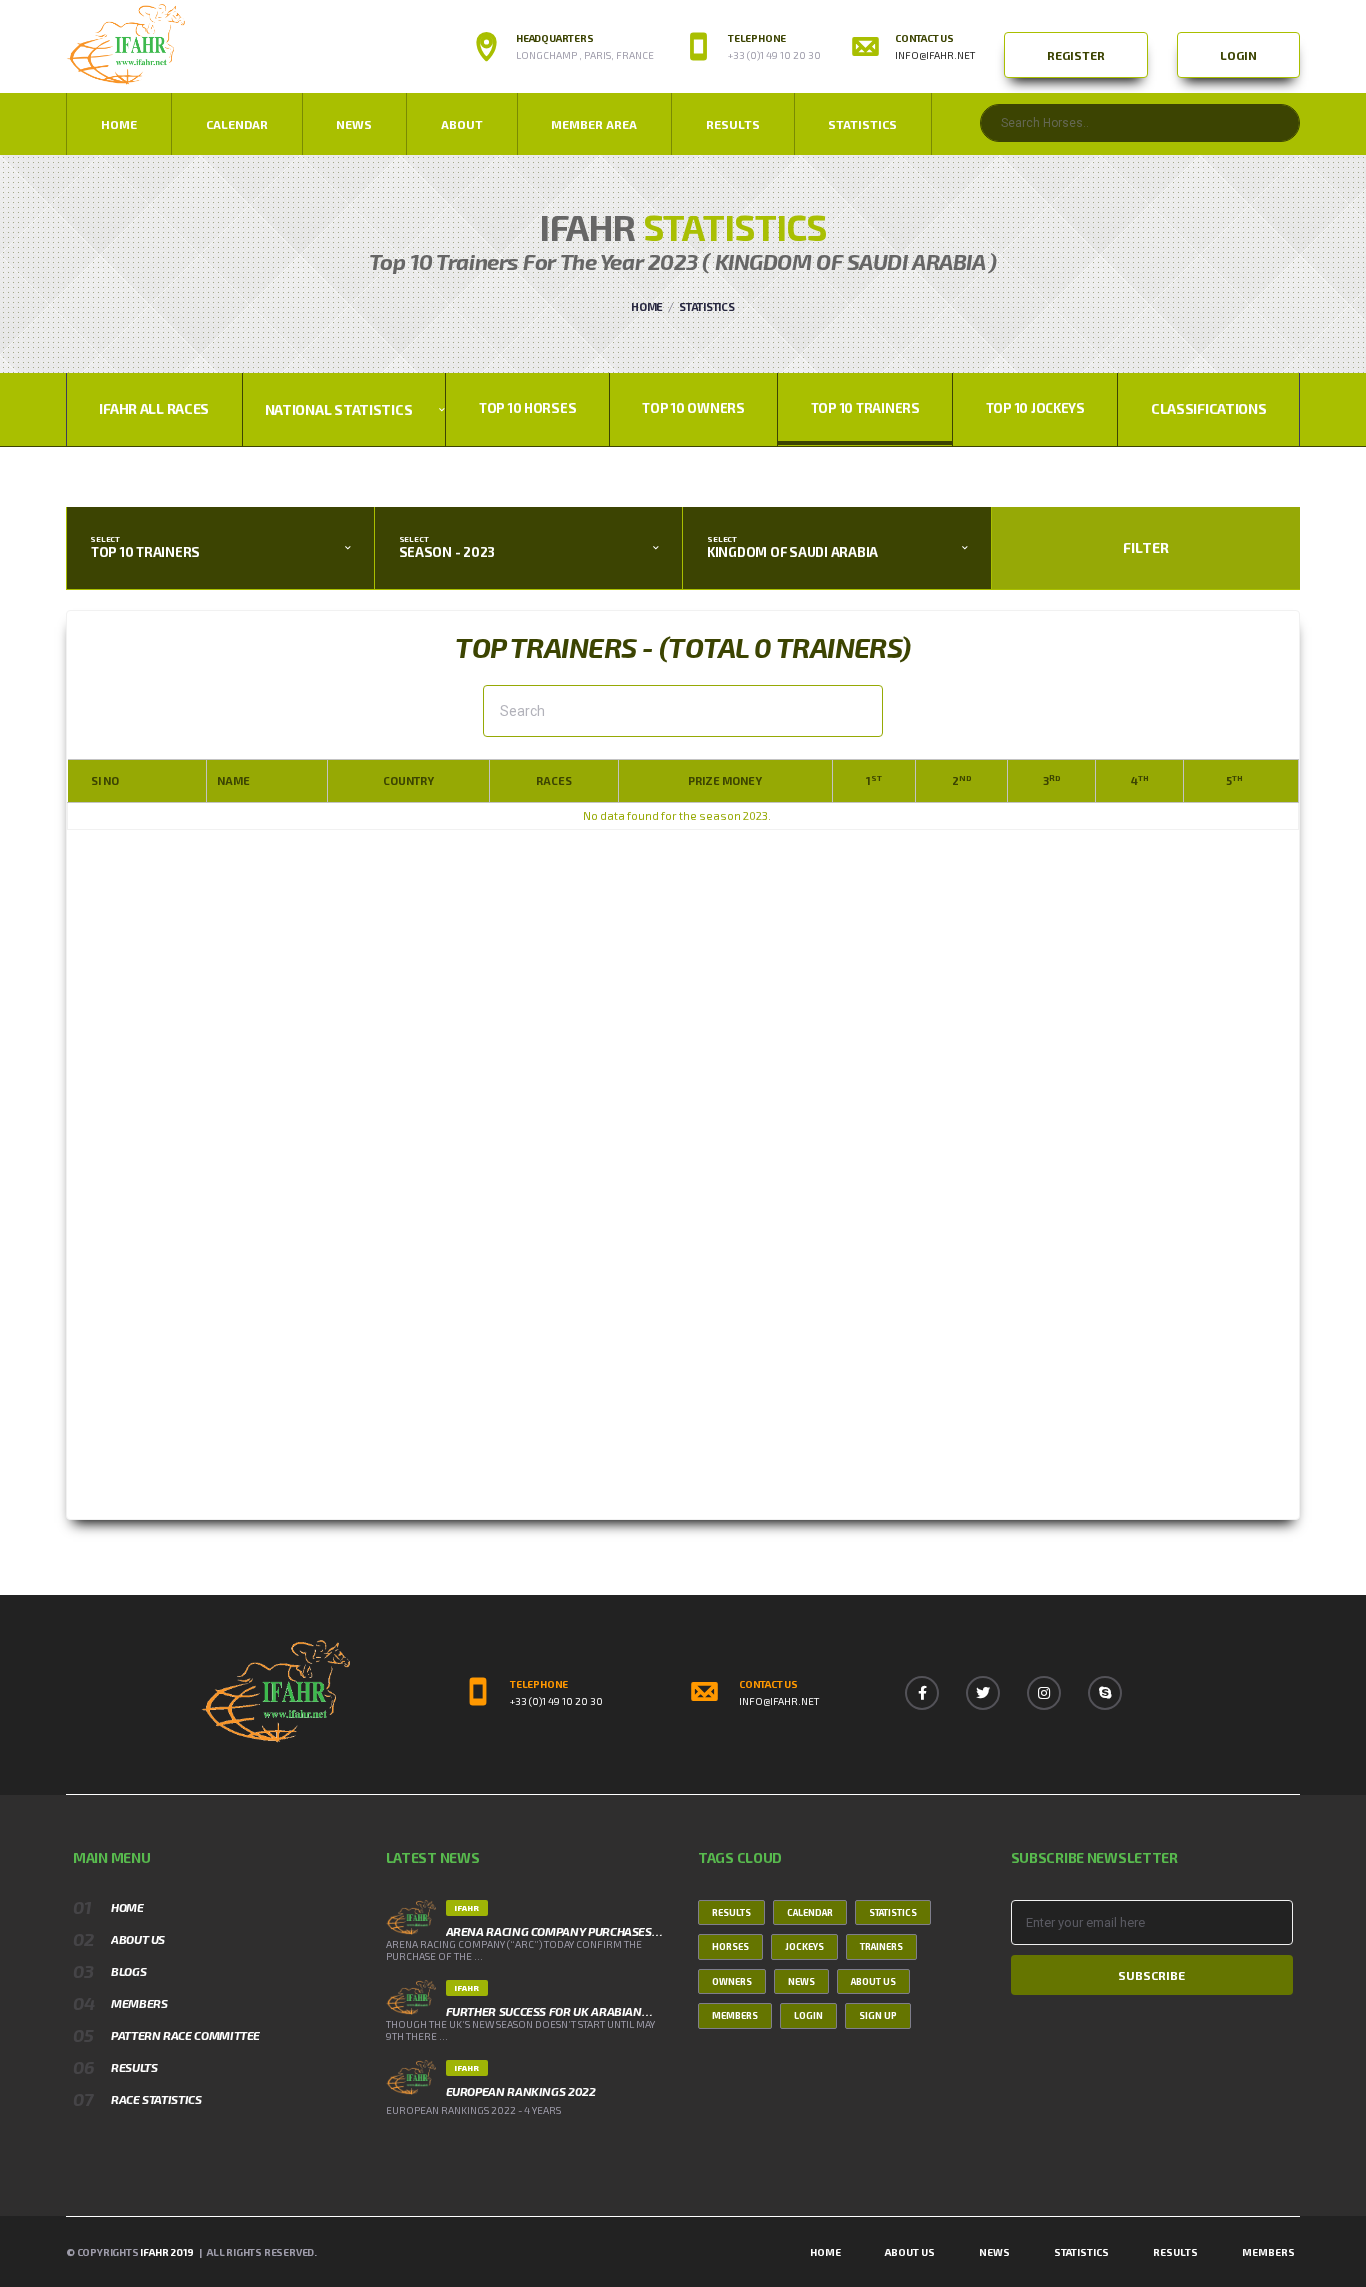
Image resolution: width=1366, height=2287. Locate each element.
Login (1238, 55)
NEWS (354, 124)
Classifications (1209, 408)
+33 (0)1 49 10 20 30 (556, 1701)
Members (139, 2003)
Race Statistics (156, 2099)
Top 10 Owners (693, 408)
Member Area (594, 124)
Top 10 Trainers (865, 408)
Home (119, 124)
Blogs (128, 1971)
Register (1076, 55)
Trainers (881, 1946)
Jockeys (804, 1946)
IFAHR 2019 (166, 2252)
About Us (138, 1939)
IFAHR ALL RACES (154, 408)
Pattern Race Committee (185, 2035)
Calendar (237, 124)
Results (733, 124)
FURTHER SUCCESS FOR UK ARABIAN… (549, 2011)
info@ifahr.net (935, 55)
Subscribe (1151, 1975)
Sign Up (878, 2015)
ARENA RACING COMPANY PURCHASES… (554, 1931)
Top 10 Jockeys (1035, 408)
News (801, 1981)
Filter (1146, 547)
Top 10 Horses (528, 408)
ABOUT (462, 124)
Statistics (862, 124)
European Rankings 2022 (521, 2091)
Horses (730, 1946)
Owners (732, 1981)
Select (105, 539)
